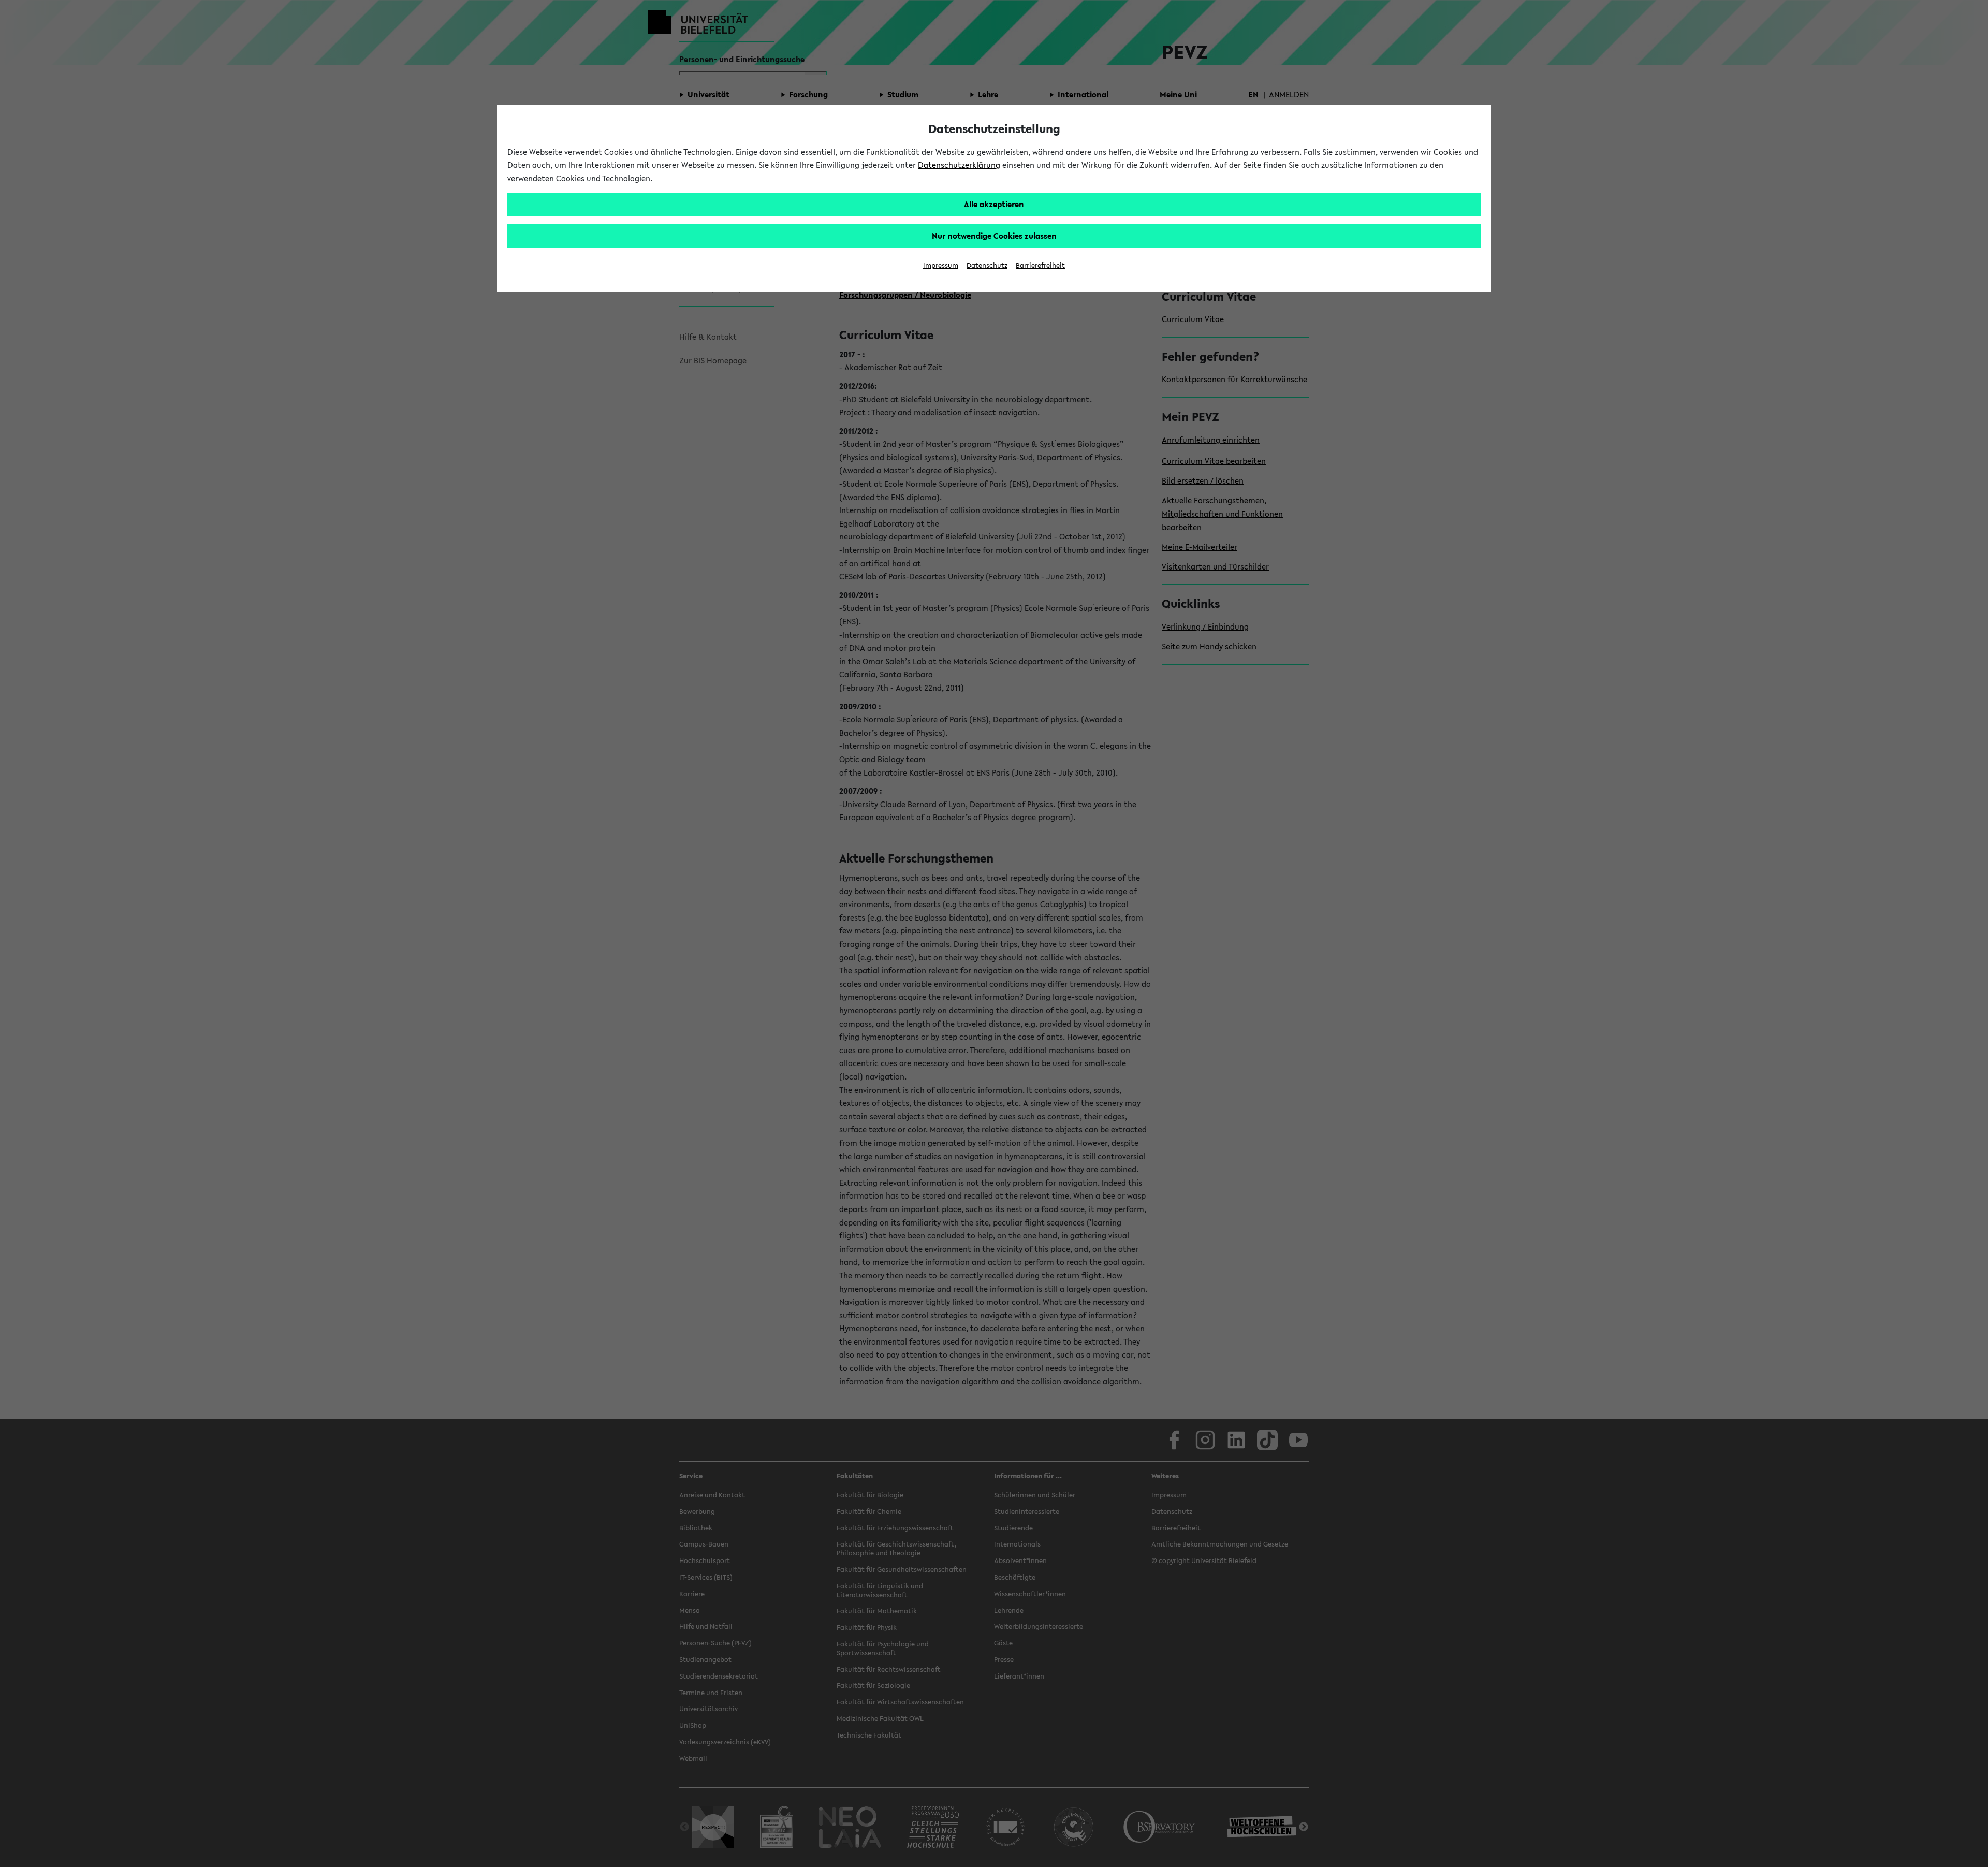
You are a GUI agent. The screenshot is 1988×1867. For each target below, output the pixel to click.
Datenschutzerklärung (959, 165)
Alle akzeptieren (994, 204)
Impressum (941, 265)
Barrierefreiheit (1040, 265)
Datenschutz (987, 265)
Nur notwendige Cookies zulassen (994, 236)
